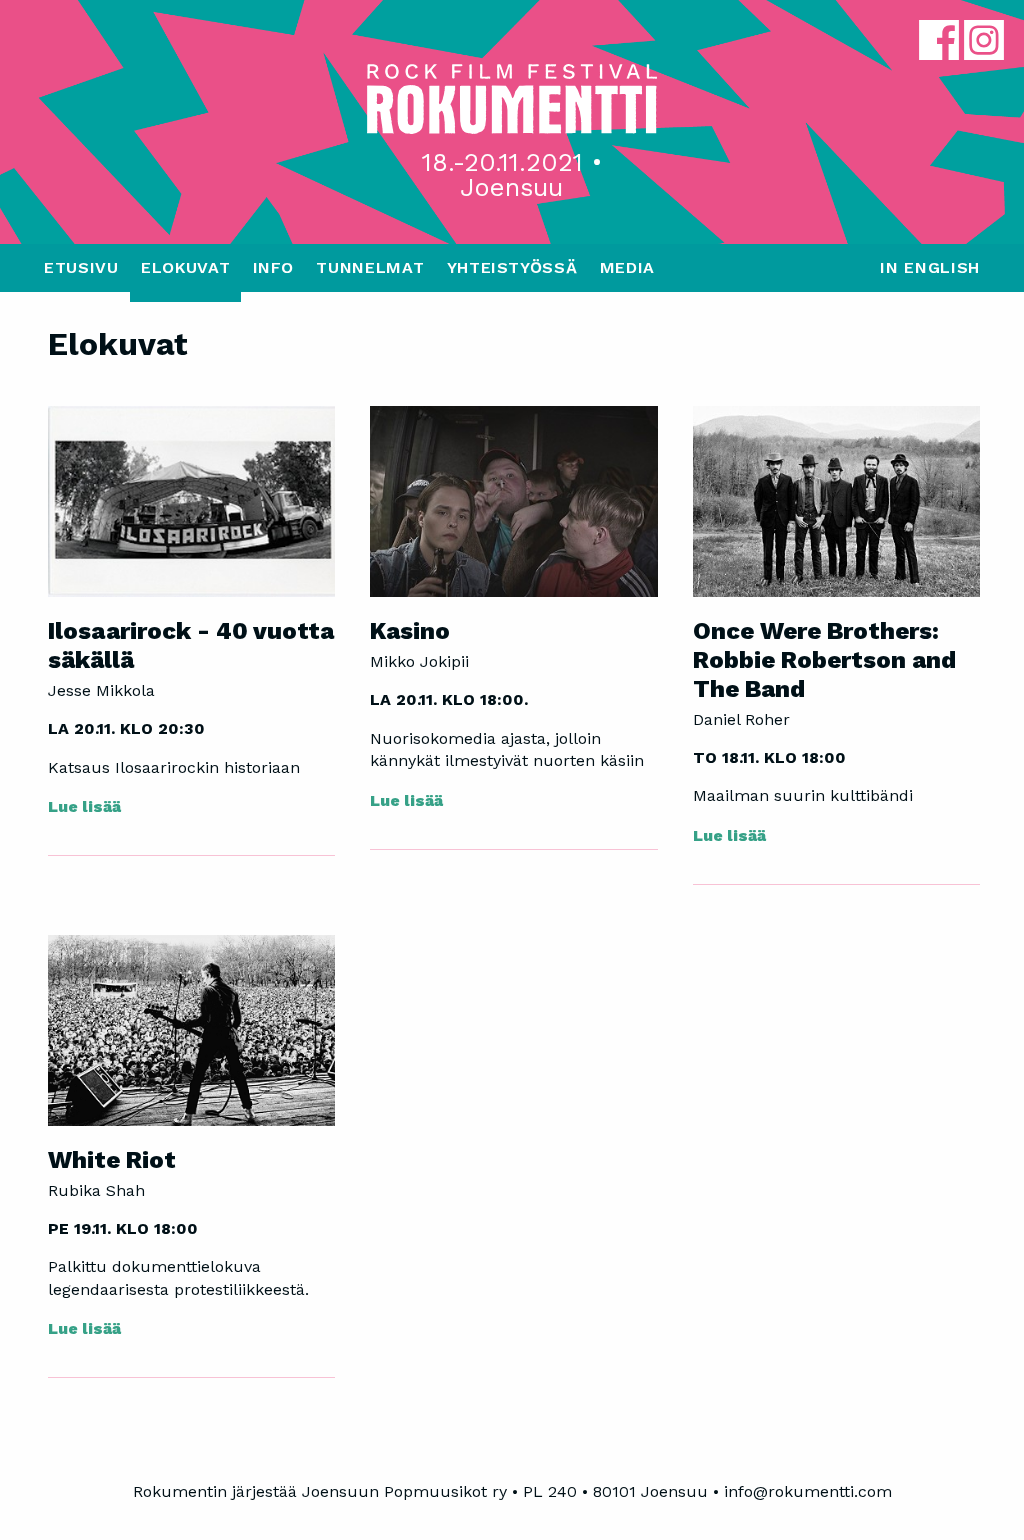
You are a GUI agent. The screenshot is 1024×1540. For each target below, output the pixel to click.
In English (929, 267)
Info (274, 267)
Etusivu (81, 267)
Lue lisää (84, 806)
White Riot (112, 1160)
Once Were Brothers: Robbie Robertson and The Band (824, 660)
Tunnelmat (370, 267)
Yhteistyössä (512, 267)
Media (627, 267)
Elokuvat (185, 267)
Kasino (410, 631)
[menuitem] (81, 273)
